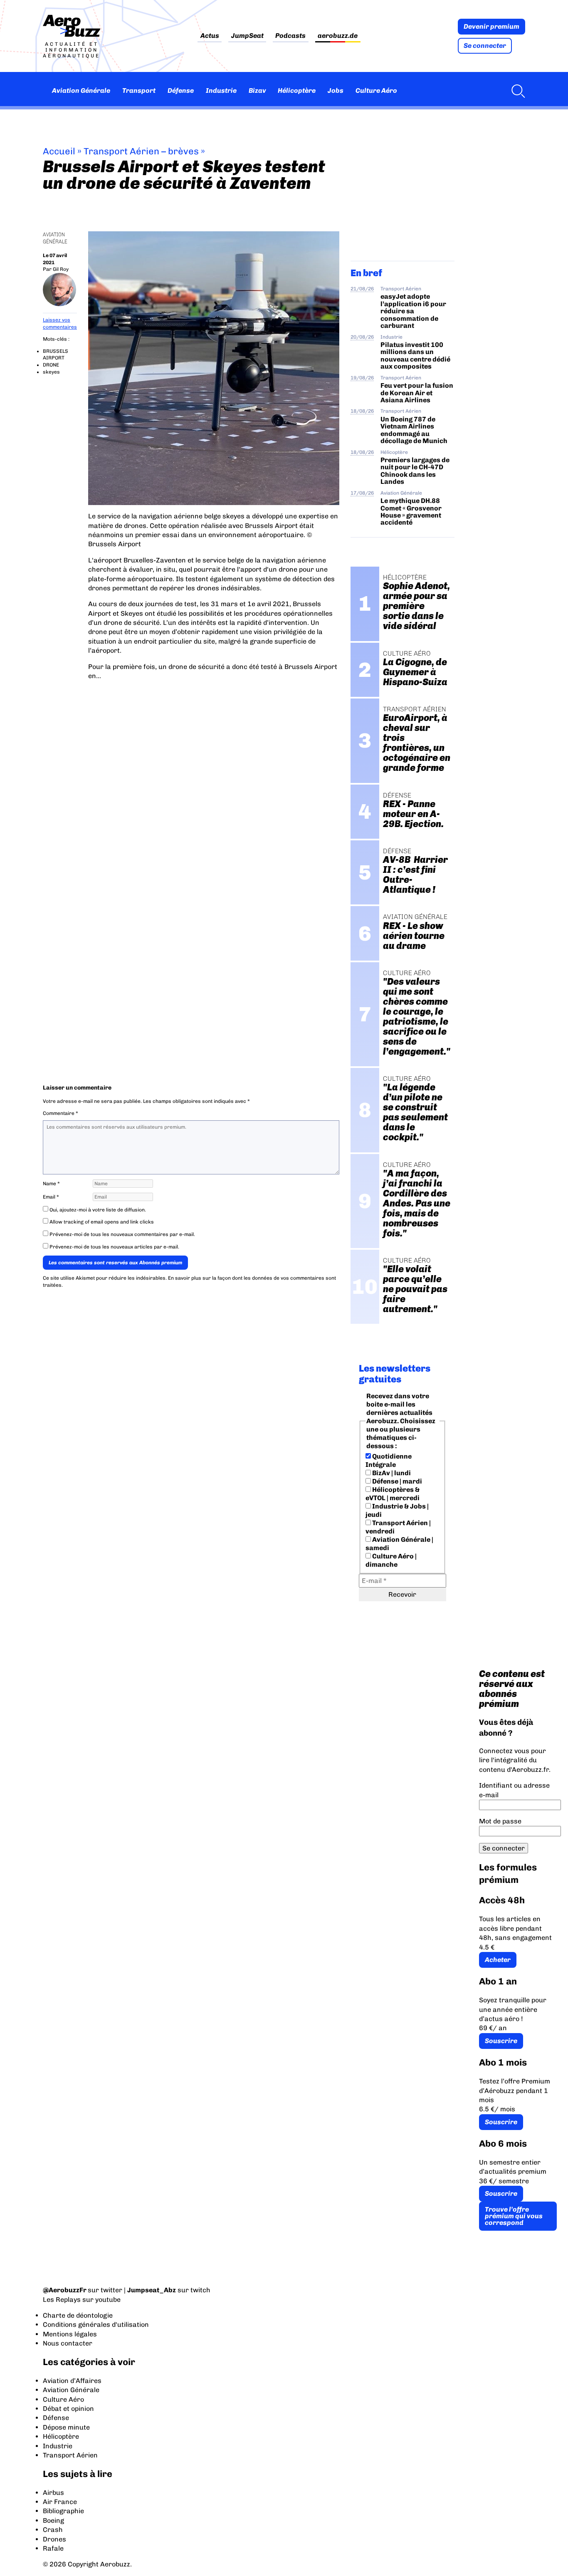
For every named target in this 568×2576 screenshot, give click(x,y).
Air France (60, 2502)
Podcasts (290, 36)
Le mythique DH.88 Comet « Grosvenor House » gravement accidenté (411, 511)
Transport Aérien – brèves (141, 151)
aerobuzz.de (338, 36)
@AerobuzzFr (65, 2290)
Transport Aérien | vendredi (398, 1527)
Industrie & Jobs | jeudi (397, 1510)
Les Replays (62, 2300)
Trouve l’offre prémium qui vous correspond (514, 2216)
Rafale (53, 2548)
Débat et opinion (68, 2409)
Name (51, 1184)
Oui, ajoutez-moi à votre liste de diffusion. (97, 1210)
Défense (181, 90)
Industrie (221, 90)
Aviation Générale (81, 90)
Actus (210, 36)
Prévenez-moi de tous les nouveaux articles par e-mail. (114, 1247)
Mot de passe (500, 1821)
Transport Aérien (401, 289)
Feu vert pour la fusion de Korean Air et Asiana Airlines (417, 393)
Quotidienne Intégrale (389, 1460)
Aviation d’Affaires (72, 2381)
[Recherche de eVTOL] (516, 91)
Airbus (53, 2493)
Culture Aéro (376, 90)
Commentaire (61, 1113)
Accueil (59, 151)
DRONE (51, 365)
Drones (54, 2539)
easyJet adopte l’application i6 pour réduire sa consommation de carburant (413, 311)
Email (51, 1197)
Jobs (336, 90)
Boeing (53, 2520)
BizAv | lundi (391, 1473)
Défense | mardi (396, 1481)
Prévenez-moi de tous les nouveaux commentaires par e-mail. (122, 1234)
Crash (53, 2530)
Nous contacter (68, 2343)
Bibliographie (63, 2511)
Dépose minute (66, 2427)
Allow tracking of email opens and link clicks (101, 1222)
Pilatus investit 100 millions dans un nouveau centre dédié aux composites (415, 355)
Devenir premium (491, 26)
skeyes (51, 372)
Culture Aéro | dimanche (391, 1560)
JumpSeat (247, 36)
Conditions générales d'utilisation (96, 2325)
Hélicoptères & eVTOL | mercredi (393, 1494)
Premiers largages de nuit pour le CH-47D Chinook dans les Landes (415, 471)
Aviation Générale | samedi (399, 1544)
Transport (139, 90)
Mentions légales (70, 2334)
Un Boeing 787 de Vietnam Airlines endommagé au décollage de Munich (414, 430)
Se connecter (485, 46)
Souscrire (501, 2041)
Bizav (257, 90)
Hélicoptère (297, 90)
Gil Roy (61, 269)
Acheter (498, 1960)
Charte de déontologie (78, 2315)
